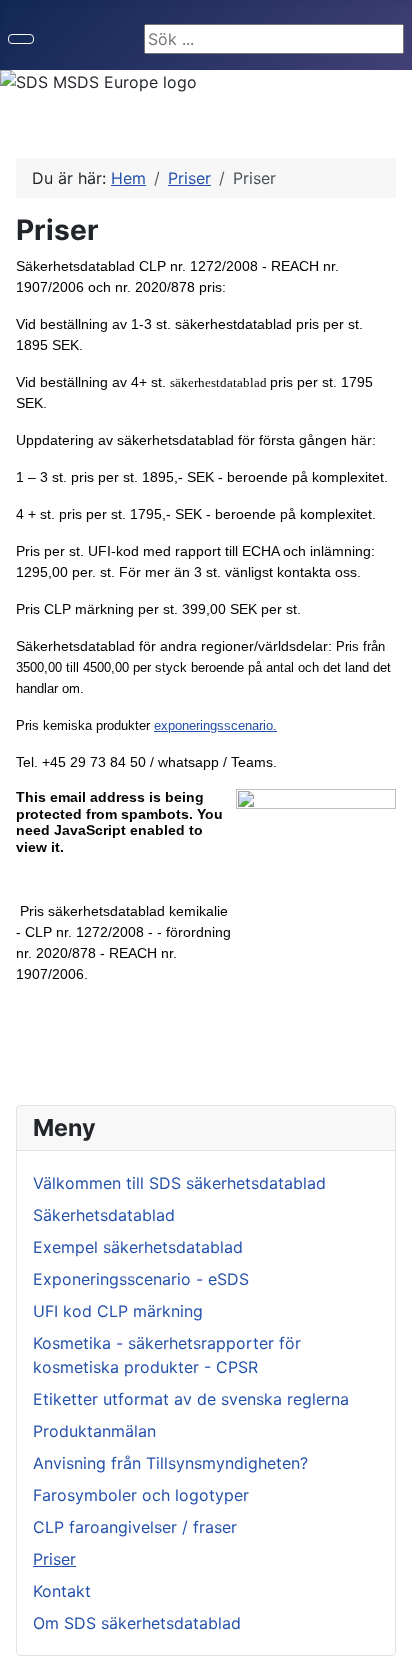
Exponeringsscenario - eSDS (141, 1279)
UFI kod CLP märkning (118, 1311)
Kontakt (62, 1591)
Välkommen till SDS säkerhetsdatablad (179, 1183)
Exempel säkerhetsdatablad (138, 1247)
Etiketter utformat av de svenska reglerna (191, 1399)
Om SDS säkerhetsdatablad (137, 1623)
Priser (54, 1559)
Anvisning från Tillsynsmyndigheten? (170, 1463)
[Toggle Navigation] (21, 39)
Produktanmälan (94, 1431)
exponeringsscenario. (215, 725)
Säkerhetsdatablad (104, 1215)
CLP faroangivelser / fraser (135, 1527)
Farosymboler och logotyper (141, 1495)
